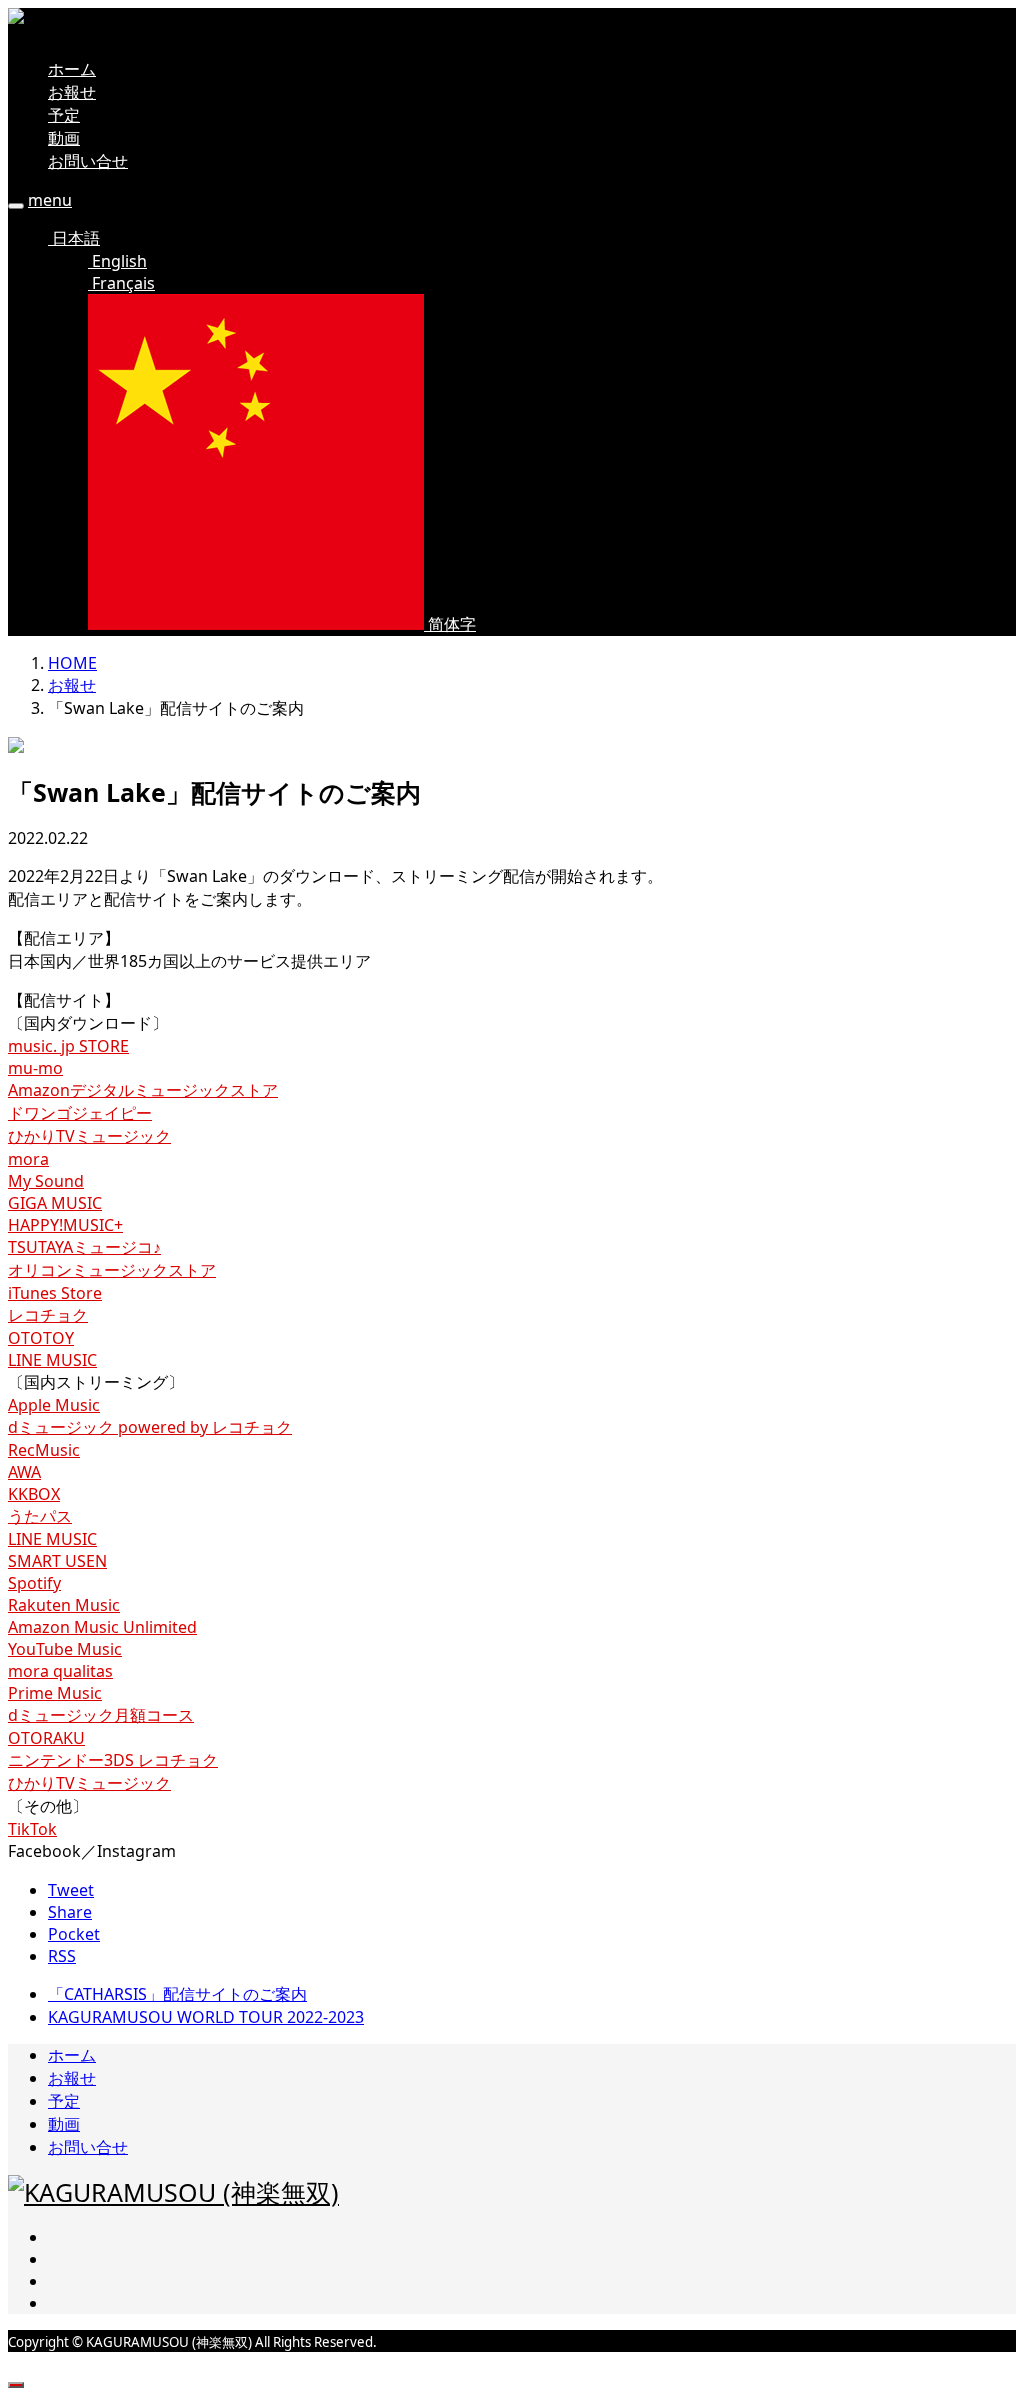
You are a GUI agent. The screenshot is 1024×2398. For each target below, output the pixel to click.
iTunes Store (55, 1293)
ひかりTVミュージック (89, 1136)
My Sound (46, 1181)
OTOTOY (41, 1338)
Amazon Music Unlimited (102, 1627)
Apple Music (54, 1405)
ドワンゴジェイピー (80, 1113)
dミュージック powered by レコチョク (150, 1427)
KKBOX (34, 1494)
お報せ (72, 92)
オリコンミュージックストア (112, 1270)
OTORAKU (46, 1738)
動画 (64, 138)
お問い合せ (88, 161)
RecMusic (44, 1450)
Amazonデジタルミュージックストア (143, 1090)
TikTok (32, 1829)
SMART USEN (57, 1561)
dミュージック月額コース (101, 1715)
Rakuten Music (64, 1605)
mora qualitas (60, 1671)
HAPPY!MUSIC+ (65, 1225)
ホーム (72, 69)
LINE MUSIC (52, 1360)
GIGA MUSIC (55, 1203)
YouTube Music (65, 1649)
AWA (24, 1472)
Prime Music (55, 1693)
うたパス (40, 1516)
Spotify (34, 1583)
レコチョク (48, 1315)
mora (28, 1159)
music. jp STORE (68, 1046)
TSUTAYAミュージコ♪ (84, 1247)
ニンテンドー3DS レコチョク (113, 1760)
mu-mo (35, 1068)
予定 (64, 115)
